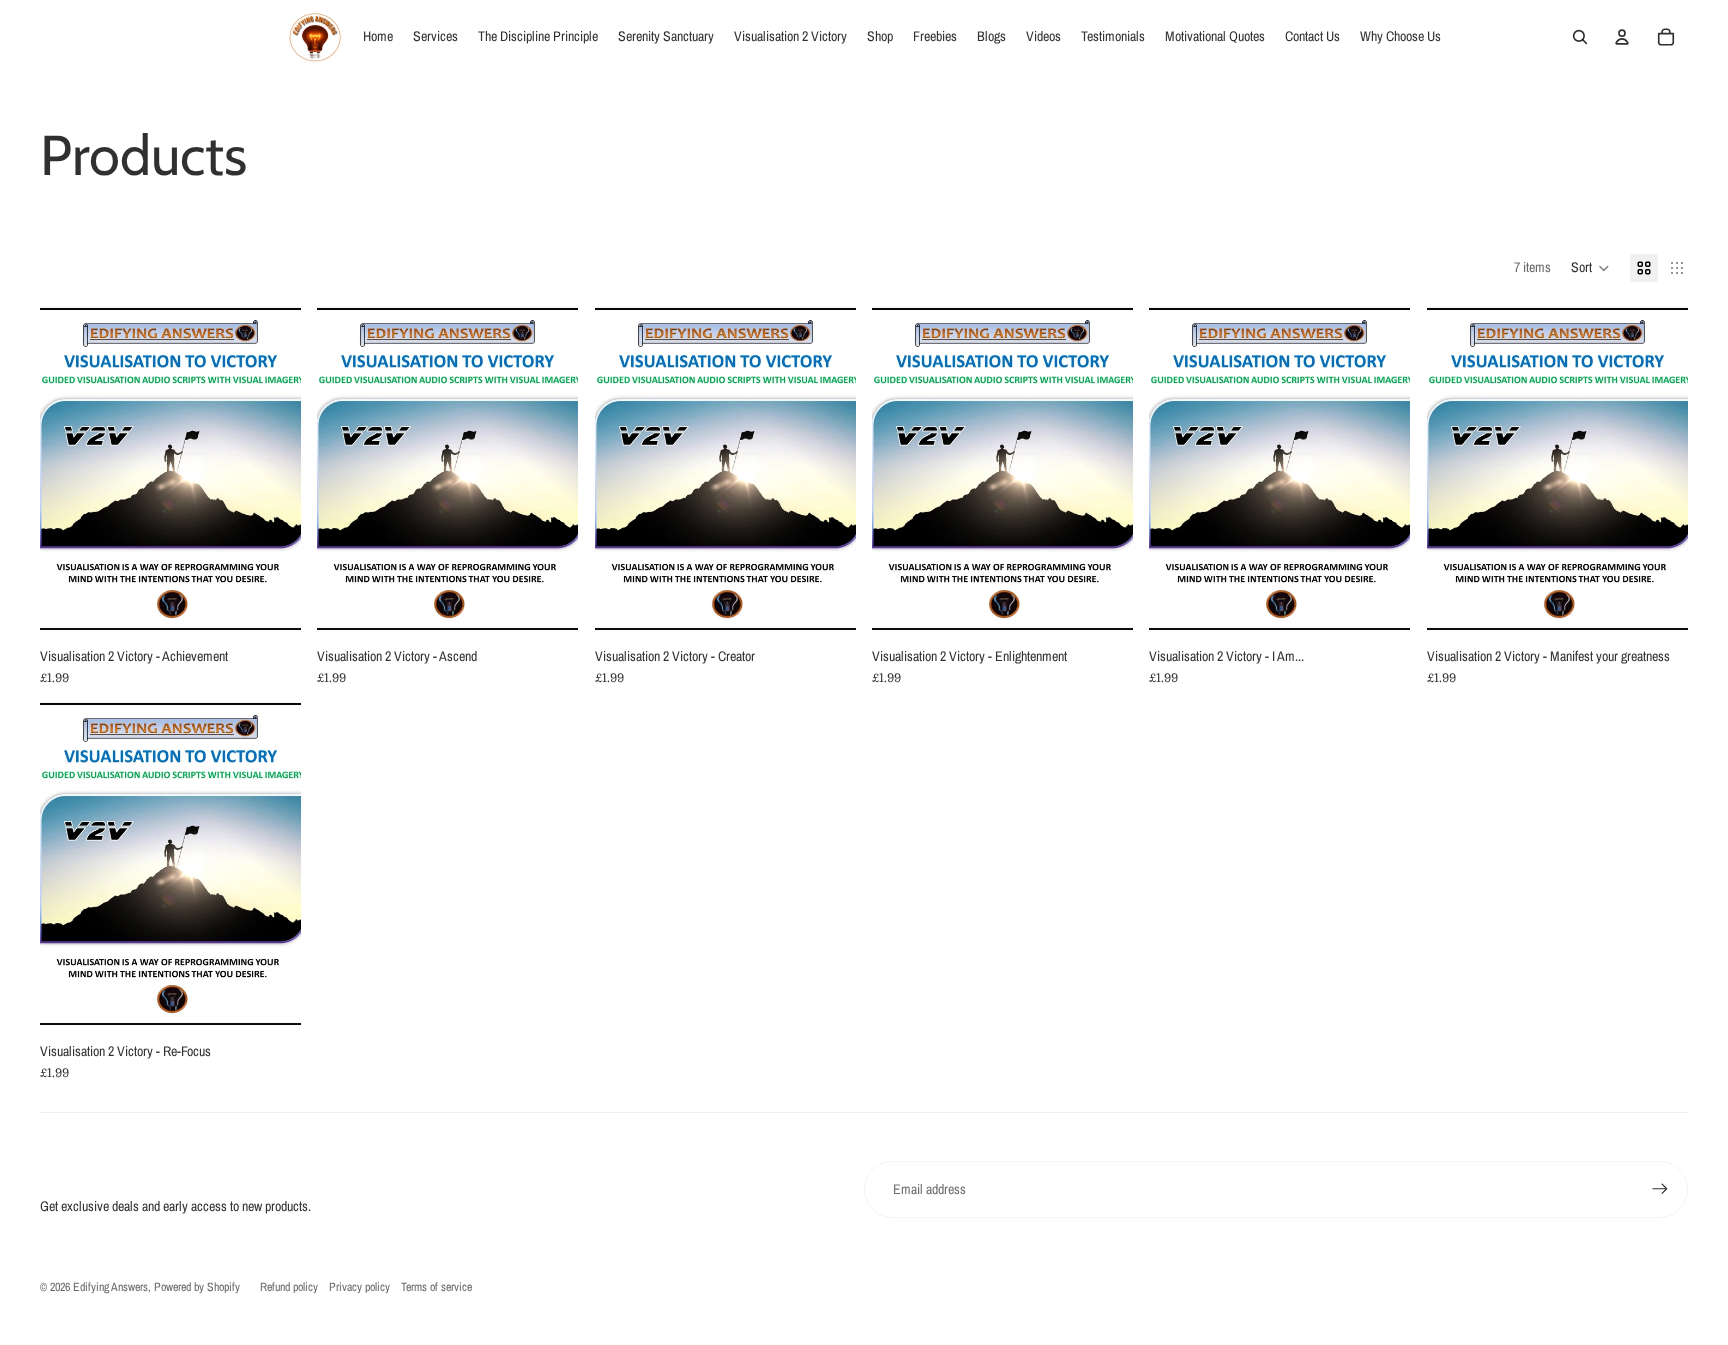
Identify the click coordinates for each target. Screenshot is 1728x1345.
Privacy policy (359, 1287)
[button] (1590, 268)
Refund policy (289, 1287)
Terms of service (436, 1287)
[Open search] (1580, 37)
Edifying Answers (110, 1287)
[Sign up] (1660, 1189)
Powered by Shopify (197, 1287)
